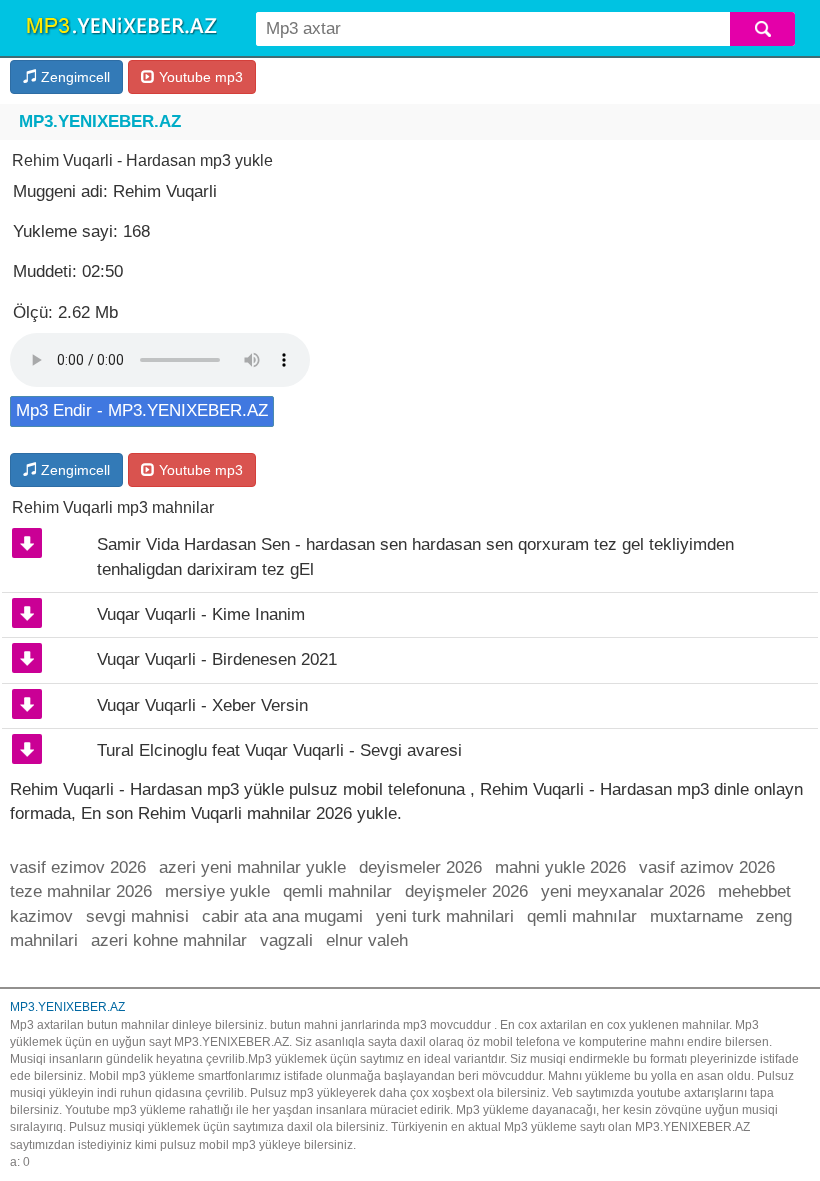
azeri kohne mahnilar (169, 940)
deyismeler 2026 (420, 867)
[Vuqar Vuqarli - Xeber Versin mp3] (27, 704)
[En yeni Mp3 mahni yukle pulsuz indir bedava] (121, 27)
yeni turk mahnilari (445, 916)
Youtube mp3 (199, 77)
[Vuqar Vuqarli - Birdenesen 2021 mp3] (27, 658)
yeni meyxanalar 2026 (623, 891)
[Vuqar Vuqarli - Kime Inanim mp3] (27, 613)
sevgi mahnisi (137, 916)
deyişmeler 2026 (466, 891)
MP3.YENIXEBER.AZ (100, 121)
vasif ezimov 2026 (78, 867)
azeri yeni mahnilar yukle (252, 867)
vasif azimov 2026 (707, 867)
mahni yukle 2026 (560, 867)
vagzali (286, 940)
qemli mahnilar (337, 891)
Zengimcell (73, 77)
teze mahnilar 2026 (81, 891)
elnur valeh (367, 940)
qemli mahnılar (582, 916)
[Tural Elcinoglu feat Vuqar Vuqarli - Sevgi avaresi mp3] (27, 749)
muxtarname (696, 916)
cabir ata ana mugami (282, 916)
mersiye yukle (217, 891)
